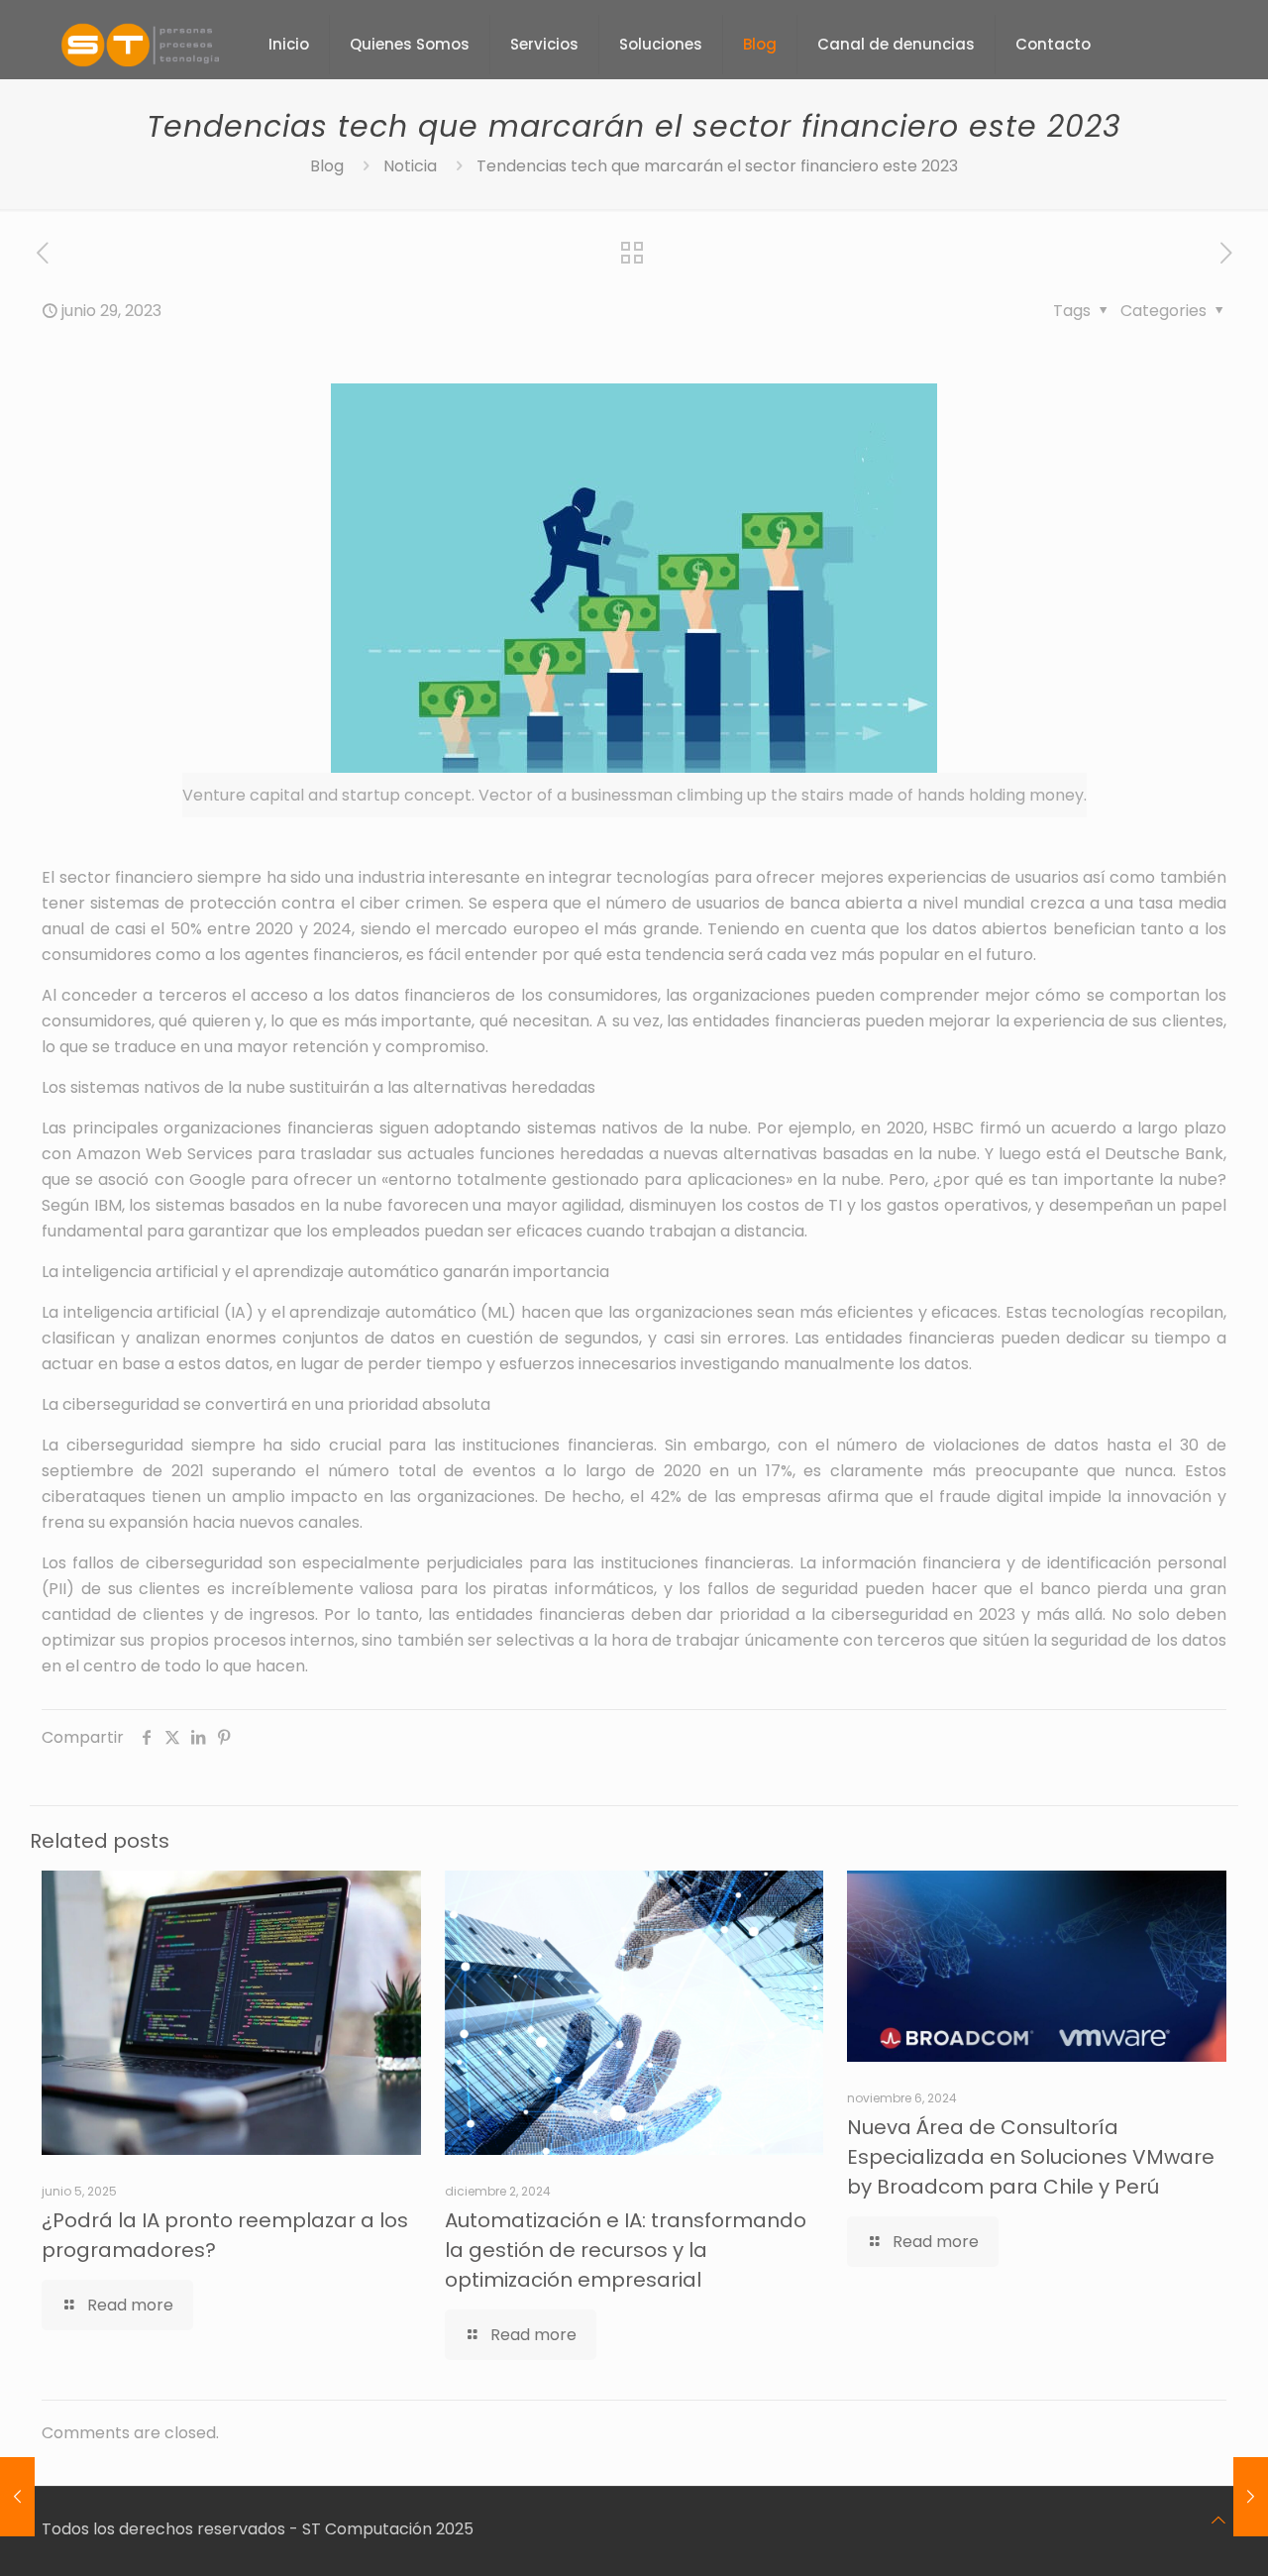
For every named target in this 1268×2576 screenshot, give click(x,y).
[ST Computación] (140, 45)
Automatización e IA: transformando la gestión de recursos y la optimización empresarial (626, 2250)
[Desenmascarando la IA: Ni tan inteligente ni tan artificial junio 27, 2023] (17, 2497)
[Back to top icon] (1218, 2521)
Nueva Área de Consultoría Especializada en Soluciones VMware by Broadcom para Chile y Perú (1031, 2157)
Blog (327, 166)
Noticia (410, 166)
